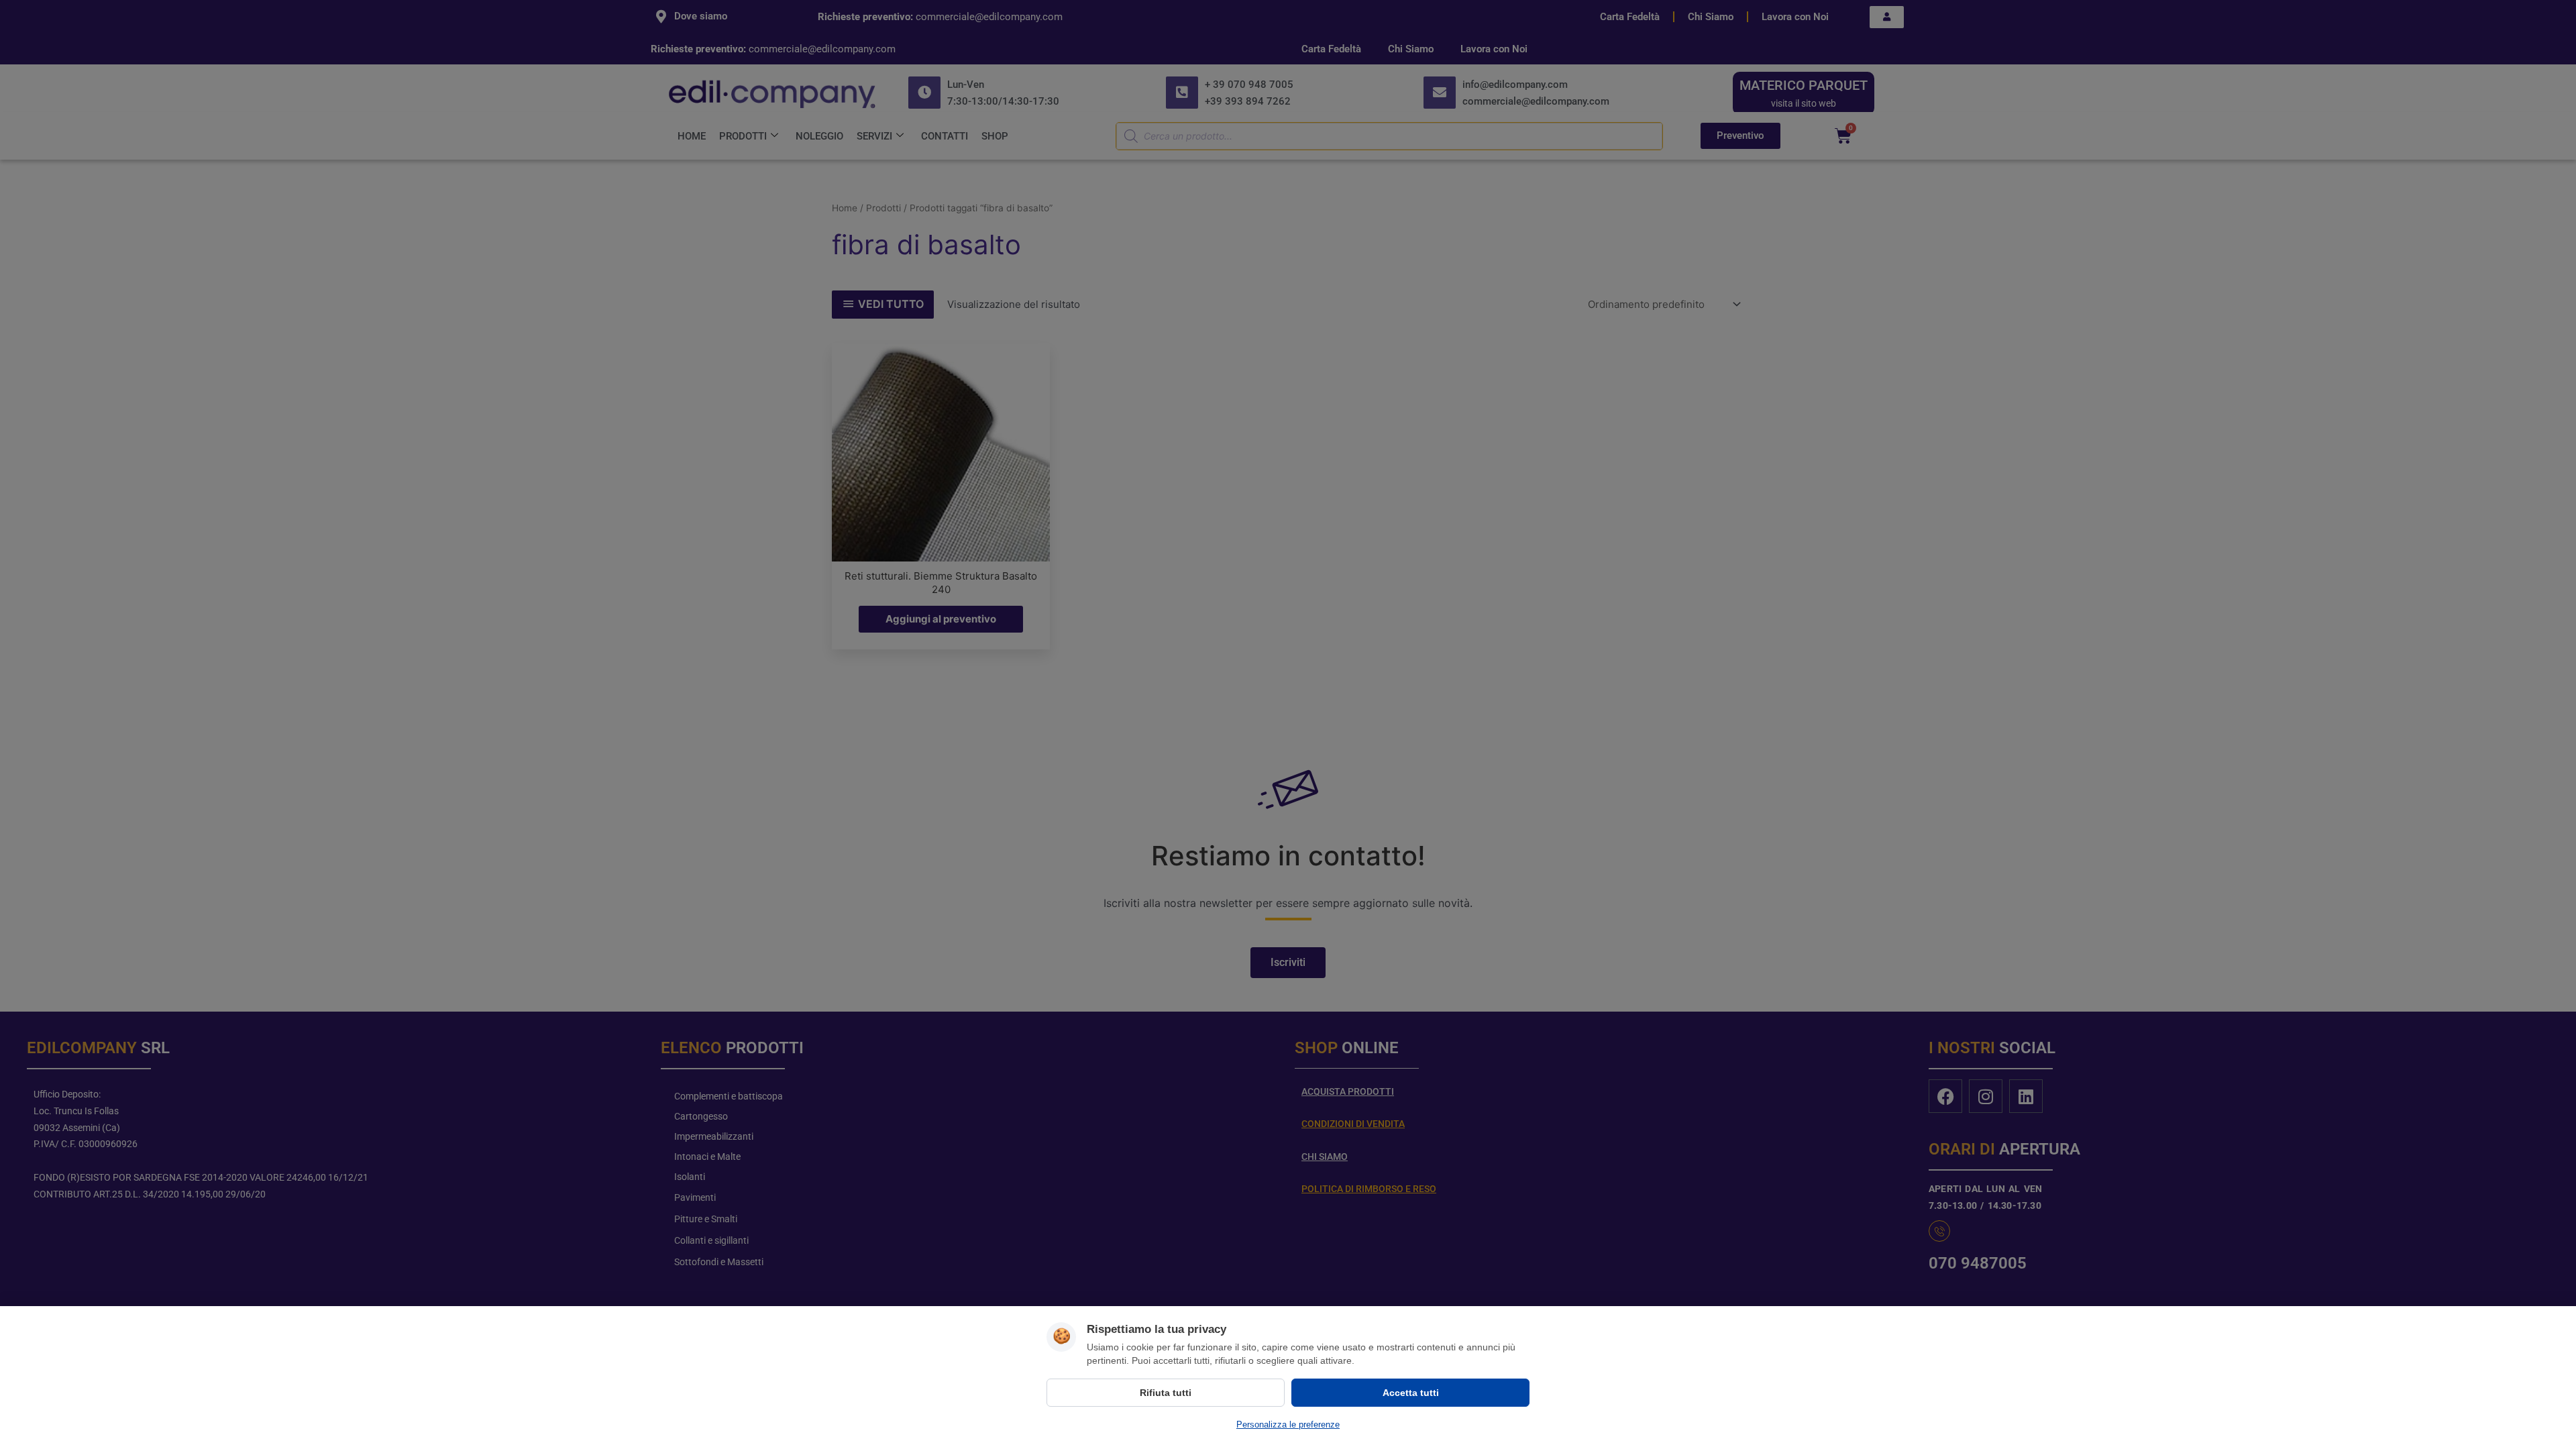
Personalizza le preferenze (1288, 1425)
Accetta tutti (1411, 1393)
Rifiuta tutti (1166, 1393)
